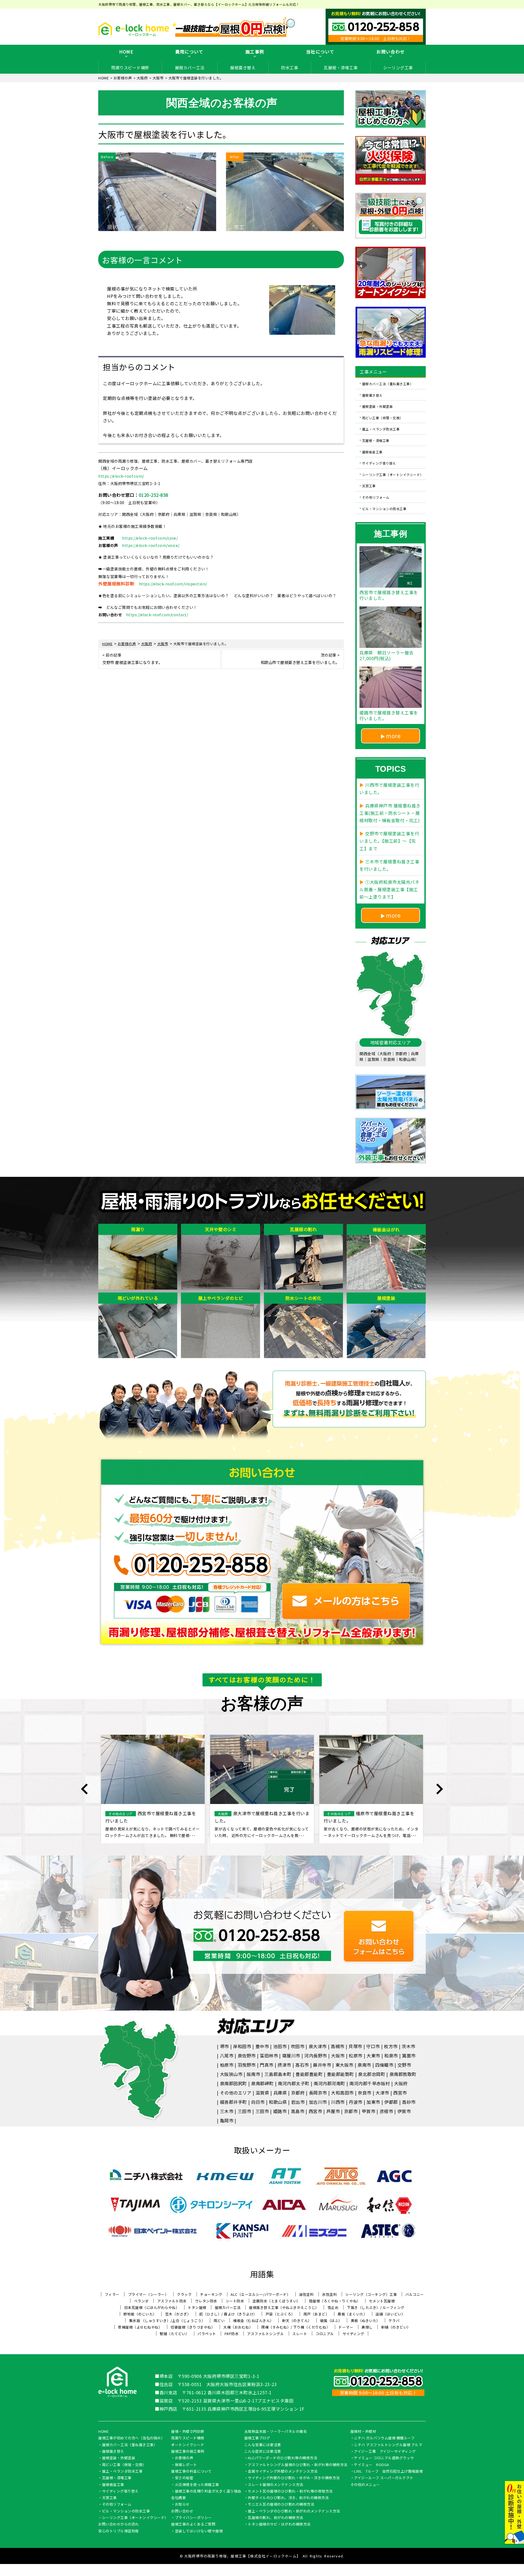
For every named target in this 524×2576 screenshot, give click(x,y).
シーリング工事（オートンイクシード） (393, 474)
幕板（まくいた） (352, 2314)
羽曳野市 (247, 2065)
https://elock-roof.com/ (121, 476)
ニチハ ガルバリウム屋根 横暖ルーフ (384, 2438)
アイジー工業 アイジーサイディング (385, 2452)
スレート (300, 2334)
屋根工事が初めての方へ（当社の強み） (131, 2438)
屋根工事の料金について (191, 2472)
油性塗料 (306, 2294)
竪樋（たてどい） (174, 2334)
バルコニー (415, 2294)
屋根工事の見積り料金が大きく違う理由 (208, 2491)
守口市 (373, 2046)
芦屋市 (333, 2111)
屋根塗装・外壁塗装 (378, 406)
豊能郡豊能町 (309, 2074)
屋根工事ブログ (257, 2438)
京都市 (351, 2111)
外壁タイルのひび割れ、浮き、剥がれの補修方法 (288, 2498)
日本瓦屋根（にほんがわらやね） (152, 2307)
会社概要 (178, 2498)
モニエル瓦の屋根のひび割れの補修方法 (281, 2505)
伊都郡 (391, 2102)
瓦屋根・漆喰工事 (341, 68)
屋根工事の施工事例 (188, 2452)
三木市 (227, 2111)
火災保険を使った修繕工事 (197, 2485)
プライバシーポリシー (193, 2518)
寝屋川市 (291, 2056)
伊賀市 (404, 2111)
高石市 (302, 2065)
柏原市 (227, 2065)
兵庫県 (280, 2093)
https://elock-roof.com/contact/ (157, 615)
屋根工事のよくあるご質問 (193, 2524)
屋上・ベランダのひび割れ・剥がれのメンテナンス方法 (294, 2511)
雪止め (333, 2307)
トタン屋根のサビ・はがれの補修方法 (279, 2524)
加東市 (373, 2102)
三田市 (245, 2111)
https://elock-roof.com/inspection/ (173, 584)
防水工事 (290, 68)
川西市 (338, 2102)
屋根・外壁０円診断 (188, 2432)
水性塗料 (329, 2294)
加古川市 (318, 2102)
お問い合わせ (391, 52)
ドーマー (346, 2327)
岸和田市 (242, 2046)
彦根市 (386, 2111)
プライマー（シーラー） (148, 2294)
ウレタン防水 (206, 2301)
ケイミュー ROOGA (372, 2465)
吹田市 (298, 2046)
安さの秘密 (184, 2478)
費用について (189, 52)
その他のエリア (236, 2093)
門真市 (267, 2065)
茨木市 (409, 2046)
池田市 (280, 2046)
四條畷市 (384, 2065)
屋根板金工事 (372, 452)
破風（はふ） (331, 2321)
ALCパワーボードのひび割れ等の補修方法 (282, 2458)
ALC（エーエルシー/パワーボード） (260, 2294)
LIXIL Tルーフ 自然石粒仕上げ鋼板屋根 (388, 2472)
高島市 (298, 2111)
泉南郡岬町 (262, 2083)
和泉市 (391, 2056)
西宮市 (400, 2093)
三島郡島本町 (278, 2074)
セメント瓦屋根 (382, 2301)
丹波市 (356, 2102)
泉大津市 (318, 2046)
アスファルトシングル (265, 2334)
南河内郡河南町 (329, 2083)
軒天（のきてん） (297, 2321)
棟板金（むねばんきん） (253, 2321)
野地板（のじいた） (140, 2314)
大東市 (373, 2056)
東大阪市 (344, 2065)
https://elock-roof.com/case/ (150, 538)
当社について (320, 52)
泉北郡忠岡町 (372, 2074)
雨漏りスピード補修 (130, 68)
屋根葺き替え (243, 68)
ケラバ (394, 2321)
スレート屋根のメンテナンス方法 (276, 2485)
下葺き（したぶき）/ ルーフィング (376, 2307)
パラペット (207, 2334)
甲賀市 (369, 2111)
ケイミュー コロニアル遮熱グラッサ (384, 2458)
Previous (85, 1789)
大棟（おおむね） (238, 2327)
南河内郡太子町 (294, 2083)
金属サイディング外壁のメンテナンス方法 (283, 2472)
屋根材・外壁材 (363, 2432)
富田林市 (269, 2056)
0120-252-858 (154, 495)
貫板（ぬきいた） (365, 2321)
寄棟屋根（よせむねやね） (140, 2327)
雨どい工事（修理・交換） (383, 418)
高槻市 (338, 2046)
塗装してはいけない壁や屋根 (199, 2531)
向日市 (258, 2102)
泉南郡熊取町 (403, 2074)
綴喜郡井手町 (233, 2102)
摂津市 (284, 2065)
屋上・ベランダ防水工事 (381, 429)
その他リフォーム (376, 497)
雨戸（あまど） (316, 2314)
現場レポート (186, 2465)
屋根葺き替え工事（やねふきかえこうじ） (284, 2307)
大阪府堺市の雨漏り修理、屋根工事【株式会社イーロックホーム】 (242, 2556)
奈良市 (365, 2093)
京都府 (298, 2093)
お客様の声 (184, 2458)
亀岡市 (227, 2120)
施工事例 (255, 52)
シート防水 (235, 2301)
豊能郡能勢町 (340, 2074)
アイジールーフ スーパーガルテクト (384, 2478)
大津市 (382, 2093)
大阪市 (338, 2056)
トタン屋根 (197, 2307)
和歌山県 (278, 2102)
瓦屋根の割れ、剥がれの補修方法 (276, 2518)
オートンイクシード (188, 2445)
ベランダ (141, 2301)
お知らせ (182, 2505)
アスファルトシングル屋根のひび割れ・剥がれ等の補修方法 (298, 2465)
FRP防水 (232, 2334)
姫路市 (280, 2111)
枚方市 (391, 2046)
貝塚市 (355, 2046)
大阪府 (401, 2083)
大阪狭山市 (231, 2074)
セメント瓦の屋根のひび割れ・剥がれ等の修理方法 (290, 2491)
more (393, 736)
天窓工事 (369, 486)
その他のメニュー (365, 2485)
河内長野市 (316, 2056)
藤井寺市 (322, 2065)
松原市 (356, 2056)
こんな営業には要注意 (263, 2445)
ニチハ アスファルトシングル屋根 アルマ (388, 2445)
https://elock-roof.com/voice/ (151, 545)
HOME (126, 52)
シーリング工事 (398, 68)
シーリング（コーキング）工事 (371, 2294)
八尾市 (227, 2056)
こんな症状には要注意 (263, 2452)
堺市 (224, 2046)
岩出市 (298, 2102)
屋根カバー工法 (190, 68)
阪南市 (254, 2074)
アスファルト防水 (172, 2301)
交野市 (404, 2065)
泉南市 (364, 2065)
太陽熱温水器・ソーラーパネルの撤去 (276, 2432)
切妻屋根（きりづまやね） (193, 2327)
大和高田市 (342, 2093)
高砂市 (409, 2102)
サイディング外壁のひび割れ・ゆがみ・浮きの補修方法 (294, 2478)
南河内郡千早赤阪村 (370, 2083)
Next (439, 1789)
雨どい (219, 2321)
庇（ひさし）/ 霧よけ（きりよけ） (228, 2314)
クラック (184, 2294)
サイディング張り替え (379, 463)
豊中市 (262, 2046)
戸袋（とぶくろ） (280, 2314)
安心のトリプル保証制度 (119, 2531)
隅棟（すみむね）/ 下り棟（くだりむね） (296, 2327)
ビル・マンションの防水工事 (384, 508)
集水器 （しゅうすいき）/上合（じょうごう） (167, 2321)
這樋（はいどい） (390, 2314)
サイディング (353, 2334)
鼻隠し (367, 2327)
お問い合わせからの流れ (119, 2524)
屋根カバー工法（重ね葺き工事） (388, 384)
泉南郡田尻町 (233, 2083)
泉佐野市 (247, 2056)
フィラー (112, 2294)
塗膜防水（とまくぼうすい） (276, 2301)
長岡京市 (318, 2093)
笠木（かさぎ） (178, 2314)
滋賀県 (263, 2093)
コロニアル (325, 2334)
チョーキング (211, 2294)
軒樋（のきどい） (396, 2327)
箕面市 (409, 2056)
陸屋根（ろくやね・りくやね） (335, 2301)
